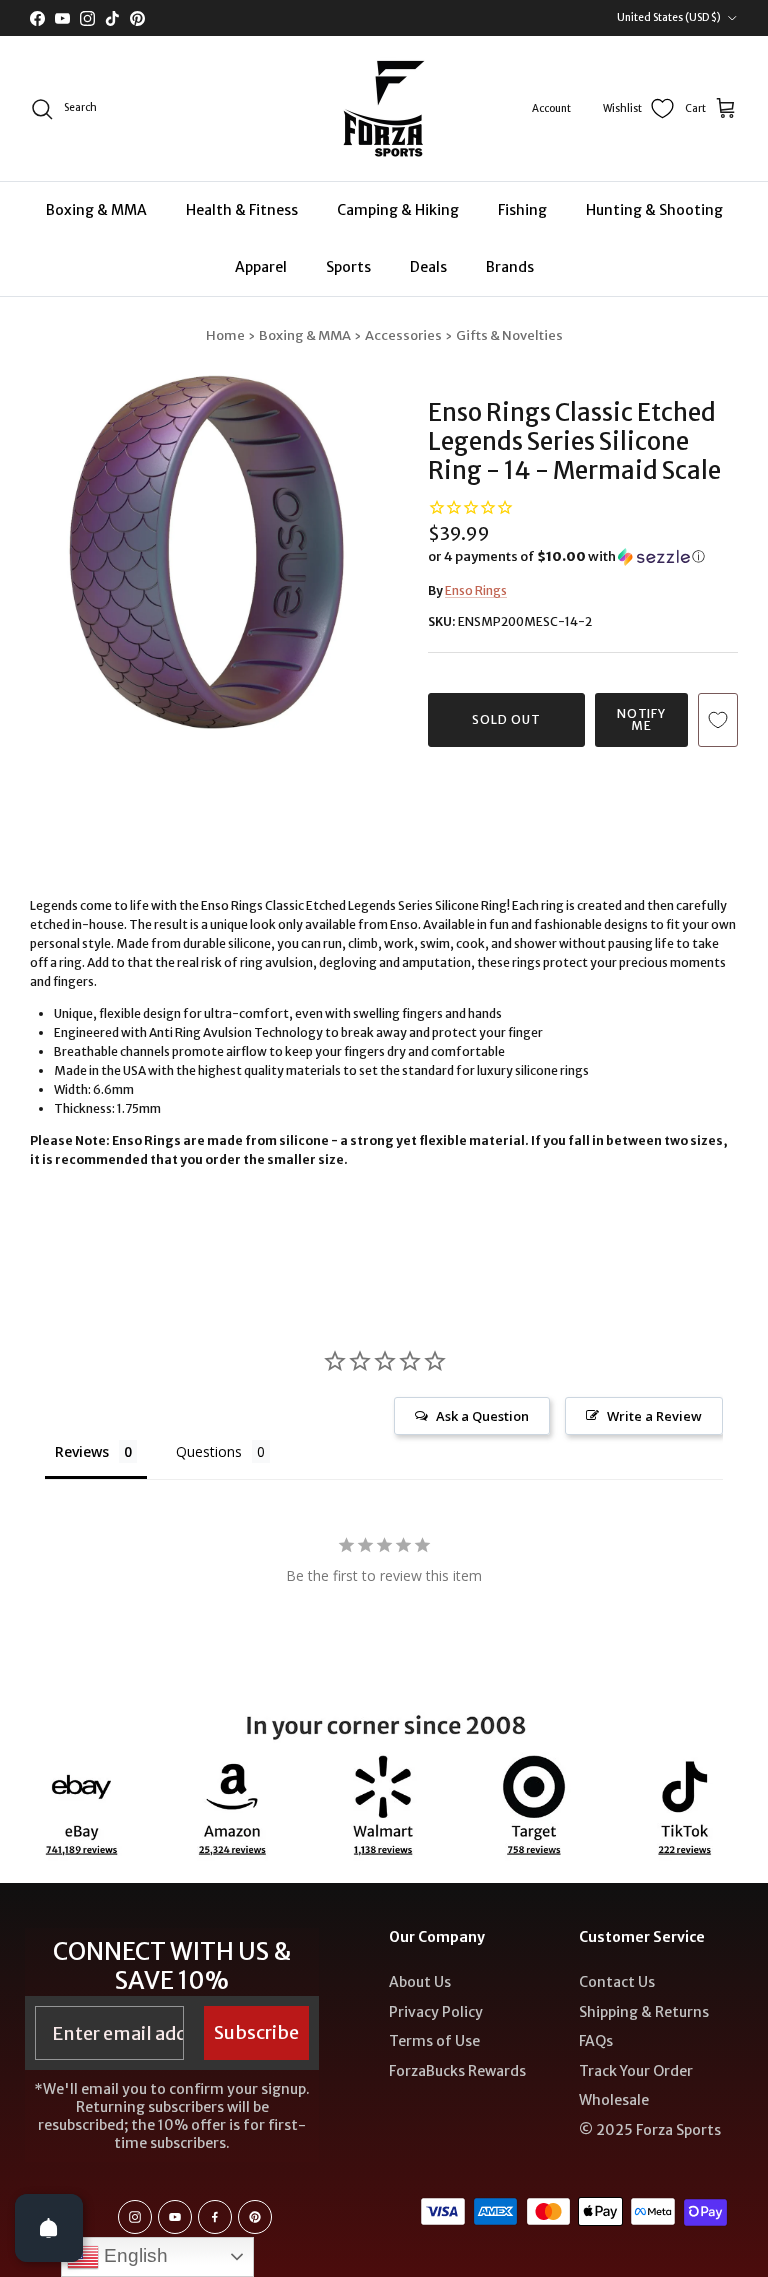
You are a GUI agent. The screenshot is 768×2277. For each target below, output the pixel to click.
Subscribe (256, 2032)
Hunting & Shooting (654, 210)
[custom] (135, 2217)
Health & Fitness (242, 210)
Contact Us (617, 1982)
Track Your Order (636, 2071)
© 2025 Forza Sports (650, 2130)
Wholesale (614, 2100)
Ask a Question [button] (482, 1416)
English (133, 2255)
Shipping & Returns (644, 2012)
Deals (428, 267)
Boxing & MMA (96, 210)
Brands (510, 267)
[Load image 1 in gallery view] (207, 552)
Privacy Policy (436, 2012)
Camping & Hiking (398, 210)
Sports (348, 267)
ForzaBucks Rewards (457, 2071)
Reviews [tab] (82, 1451)
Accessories (403, 335)
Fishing (522, 210)
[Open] (49, 2228)
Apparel (261, 267)
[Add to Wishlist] (718, 720)
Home (225, 335)
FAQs (596, 2041)
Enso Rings (476, 590)
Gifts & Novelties (509, 335)
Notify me (642, 719)
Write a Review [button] (654, 1416)
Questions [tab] (209, 1451)
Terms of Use (434, 2041)
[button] (566, 557)
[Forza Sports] (384, 108)
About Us (420, 1982)
